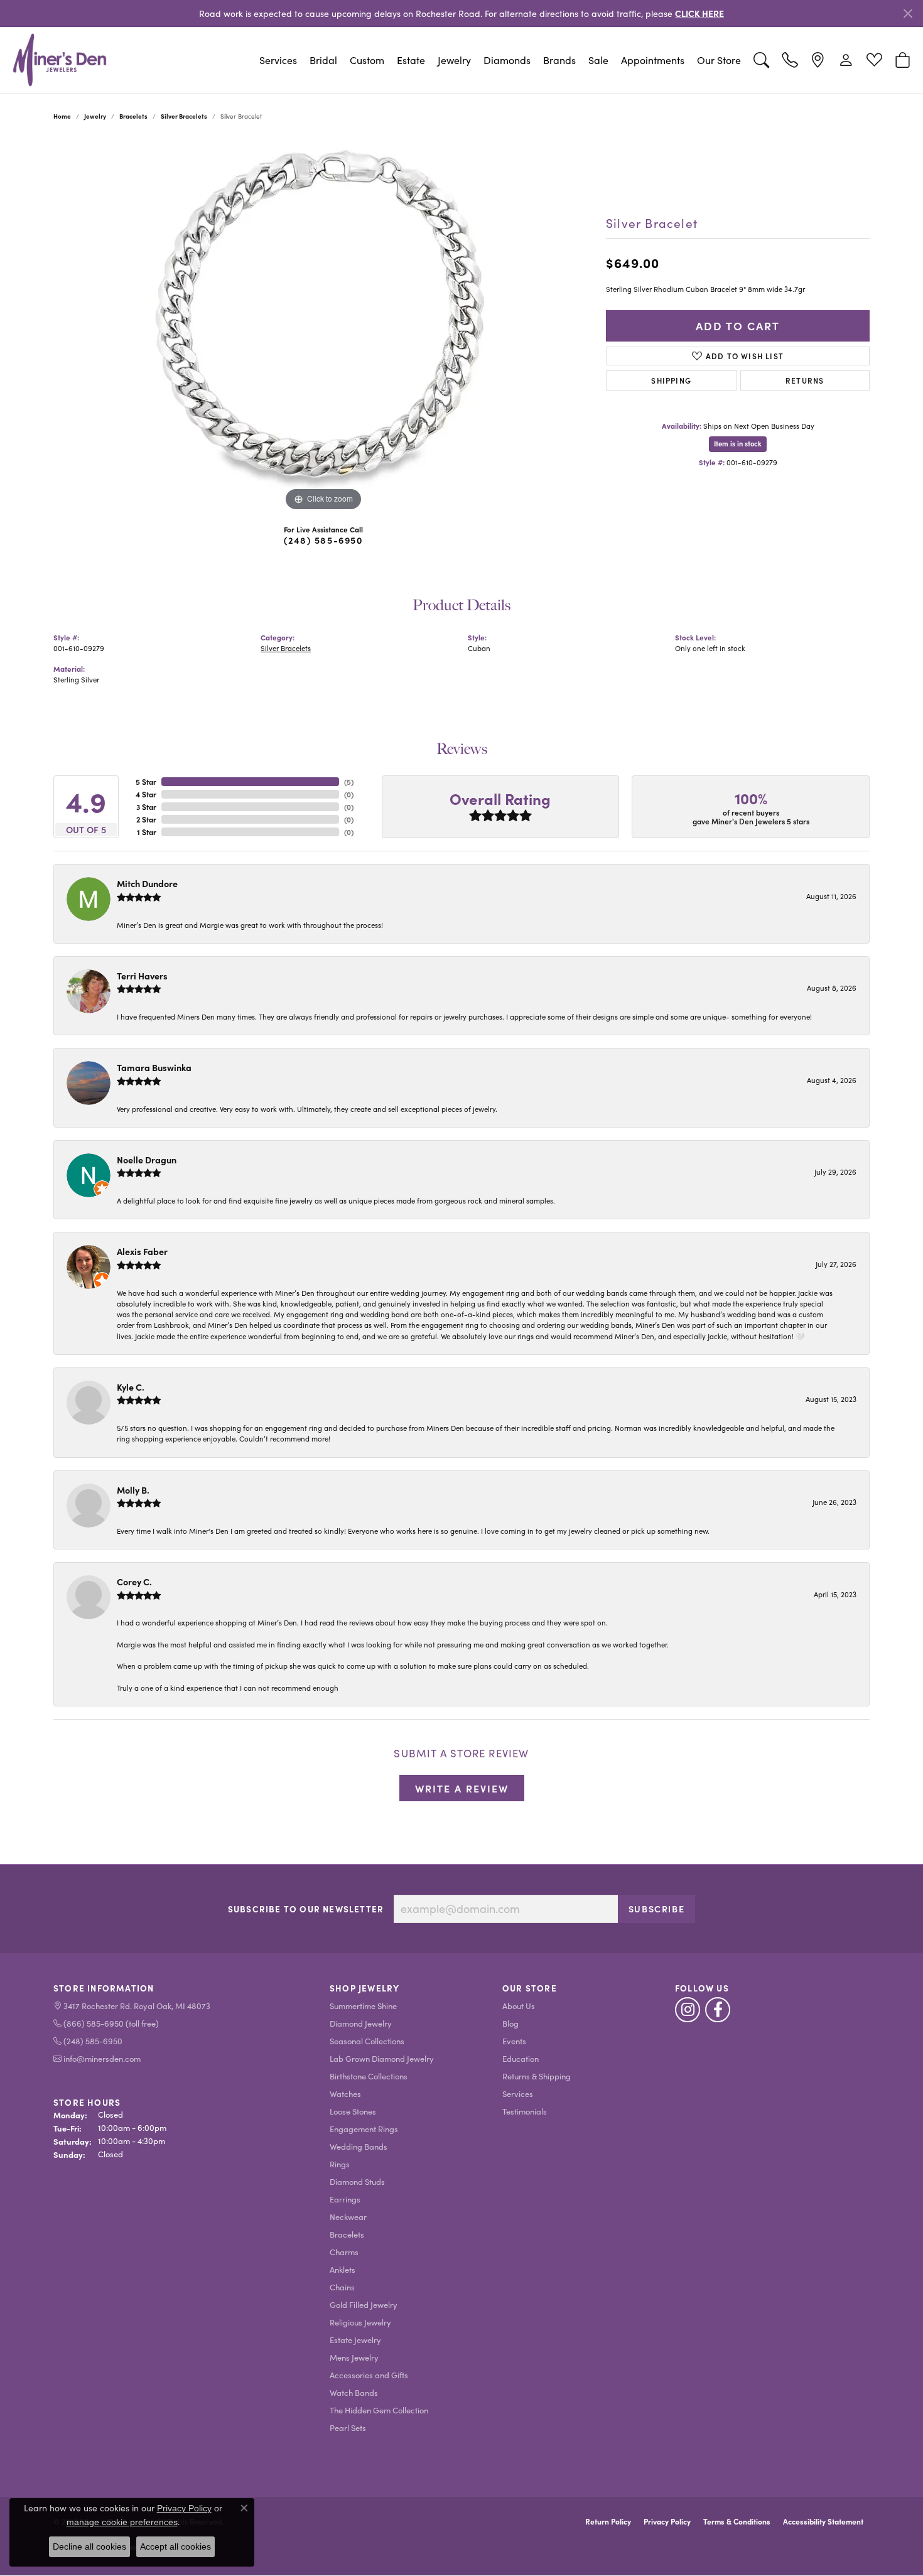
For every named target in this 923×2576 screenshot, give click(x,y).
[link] (790, 60)
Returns (805, 380)
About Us (519, 2006)
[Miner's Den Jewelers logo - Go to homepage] (60, 60)
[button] (761, 60)
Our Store (719, 60)
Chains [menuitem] (342, 2287)
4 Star (146, 794)
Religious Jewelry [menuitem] (360, 2322)
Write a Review (462, 1788)
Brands (559, 60)
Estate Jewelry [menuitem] (355, 2340)
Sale (598, 60)
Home (62, 116)
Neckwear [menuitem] (348, 2217)
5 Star (146, 782)
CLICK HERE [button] (699, 13)
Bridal (323, 60)
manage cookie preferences (122, 2522)
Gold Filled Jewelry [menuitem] (364, 2304)
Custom (367, 60)
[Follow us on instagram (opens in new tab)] (688, 2010)
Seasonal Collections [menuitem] (367, 2041)
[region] (323, 326)
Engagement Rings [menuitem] (364, 2129)
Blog (510, 2023)
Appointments (653, 60)
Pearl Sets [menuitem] (348, 2428)
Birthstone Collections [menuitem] (369, 2076)
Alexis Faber (142, 1251)
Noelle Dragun (147, 1160)
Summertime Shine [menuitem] (363, 2006)
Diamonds (507, 60)
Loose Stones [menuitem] (353, 2111)
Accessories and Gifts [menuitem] (369, 2375)
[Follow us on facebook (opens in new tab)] (718, 2010)
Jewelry (454, 60)
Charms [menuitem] (344, 2252)
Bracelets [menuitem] (347, 2234)
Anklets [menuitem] (343, 2269)
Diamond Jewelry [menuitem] (361, 2023)
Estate (411, 60)
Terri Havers (142, 976)
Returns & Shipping (537, 2076)
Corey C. (134, 1582)
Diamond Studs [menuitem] (357, 2181)
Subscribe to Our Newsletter (306, 1909)
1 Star (147, 832)
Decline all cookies (89, 2546)
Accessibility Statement (823, 2521)
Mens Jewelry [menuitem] (354, 2357)
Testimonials (525, 2111)
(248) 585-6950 (323, 540)
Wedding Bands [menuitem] (359, 2146)
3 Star (146, 807)
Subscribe (656, 1909)
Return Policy (608, 2521)
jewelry (95, 116)
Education (521, 2058)
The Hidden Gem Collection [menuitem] (379, 2410)
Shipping (671, 380)
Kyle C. (131, 1387)
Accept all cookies (175, 2546)
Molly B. (133, 1490)
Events (514, 2041)
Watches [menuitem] (345, 2094)
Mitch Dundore (147, 883)
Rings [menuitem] (340, 2164)
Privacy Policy (667, 2521)
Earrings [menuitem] (345, 2199)
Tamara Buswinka (154, 1067)
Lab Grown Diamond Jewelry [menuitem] (382, 2058)
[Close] (908, 13)
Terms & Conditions (737, 2521)
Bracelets (133, 116)
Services (278, 60)
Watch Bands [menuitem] (354, 2392)
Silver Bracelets (184, 116)
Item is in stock (738, 444)
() (349, 782)
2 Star (146, 819)
